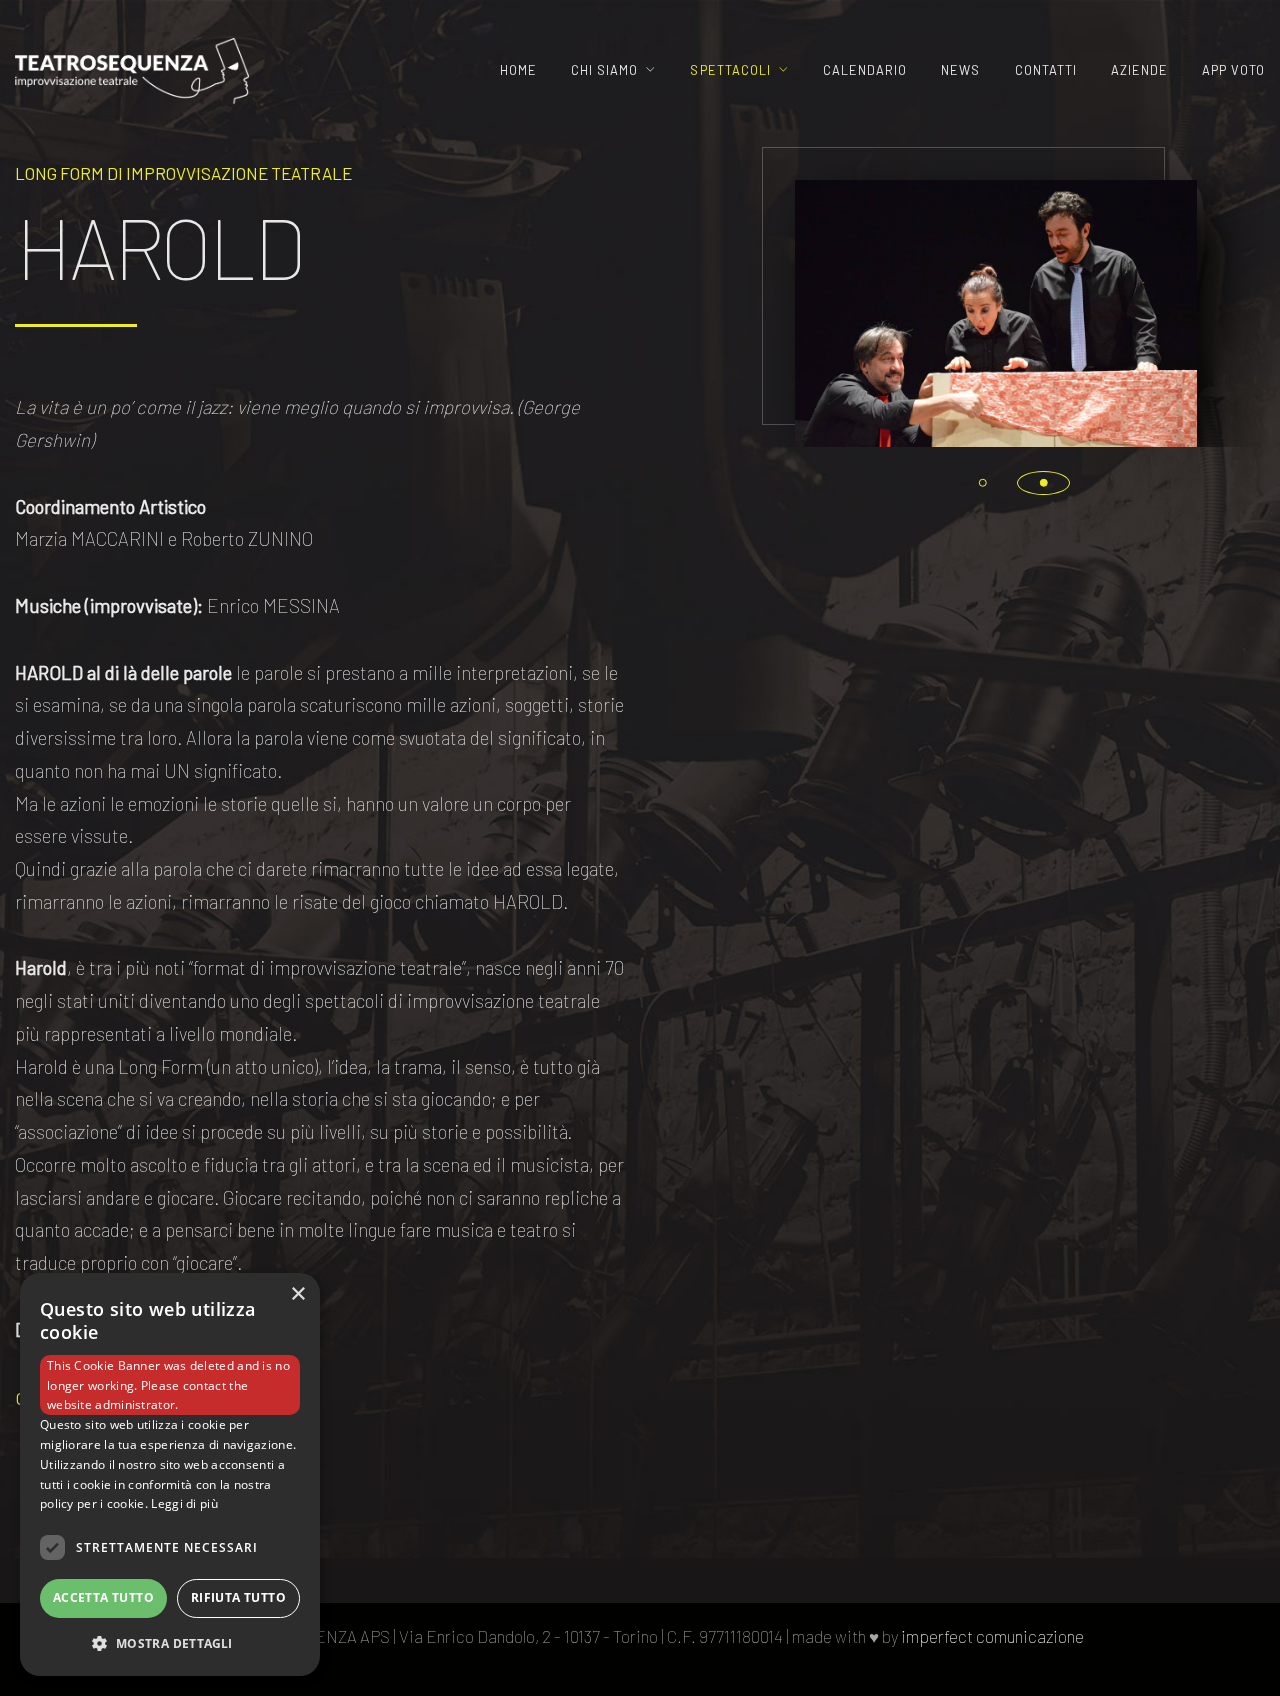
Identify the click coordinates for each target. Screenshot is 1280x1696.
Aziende (1139, 70)
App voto (1233, 70)
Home (518, 70)
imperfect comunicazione (992, 1636)
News (960, 70)
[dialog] (170, 1474)
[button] (982, 483)
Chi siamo (604, 70)
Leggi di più (184, 1503)
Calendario (865, 70)
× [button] (297, 1294)
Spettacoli (730, 70)
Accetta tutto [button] (103, 1597)
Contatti (1046, 70)
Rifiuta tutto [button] (238, 1597)
